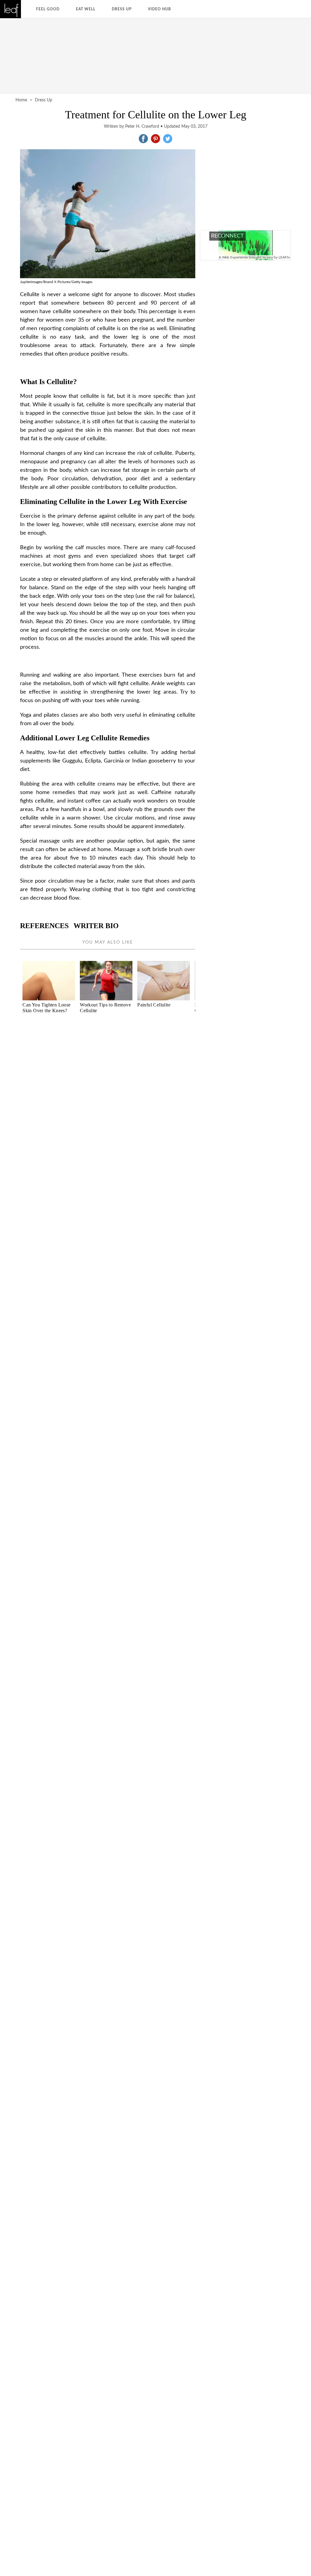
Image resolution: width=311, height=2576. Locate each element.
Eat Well (86, 9)
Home (21, 100)
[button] (143, 139)
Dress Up (122, 9)
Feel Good (48, 9)
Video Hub (159, 9)
